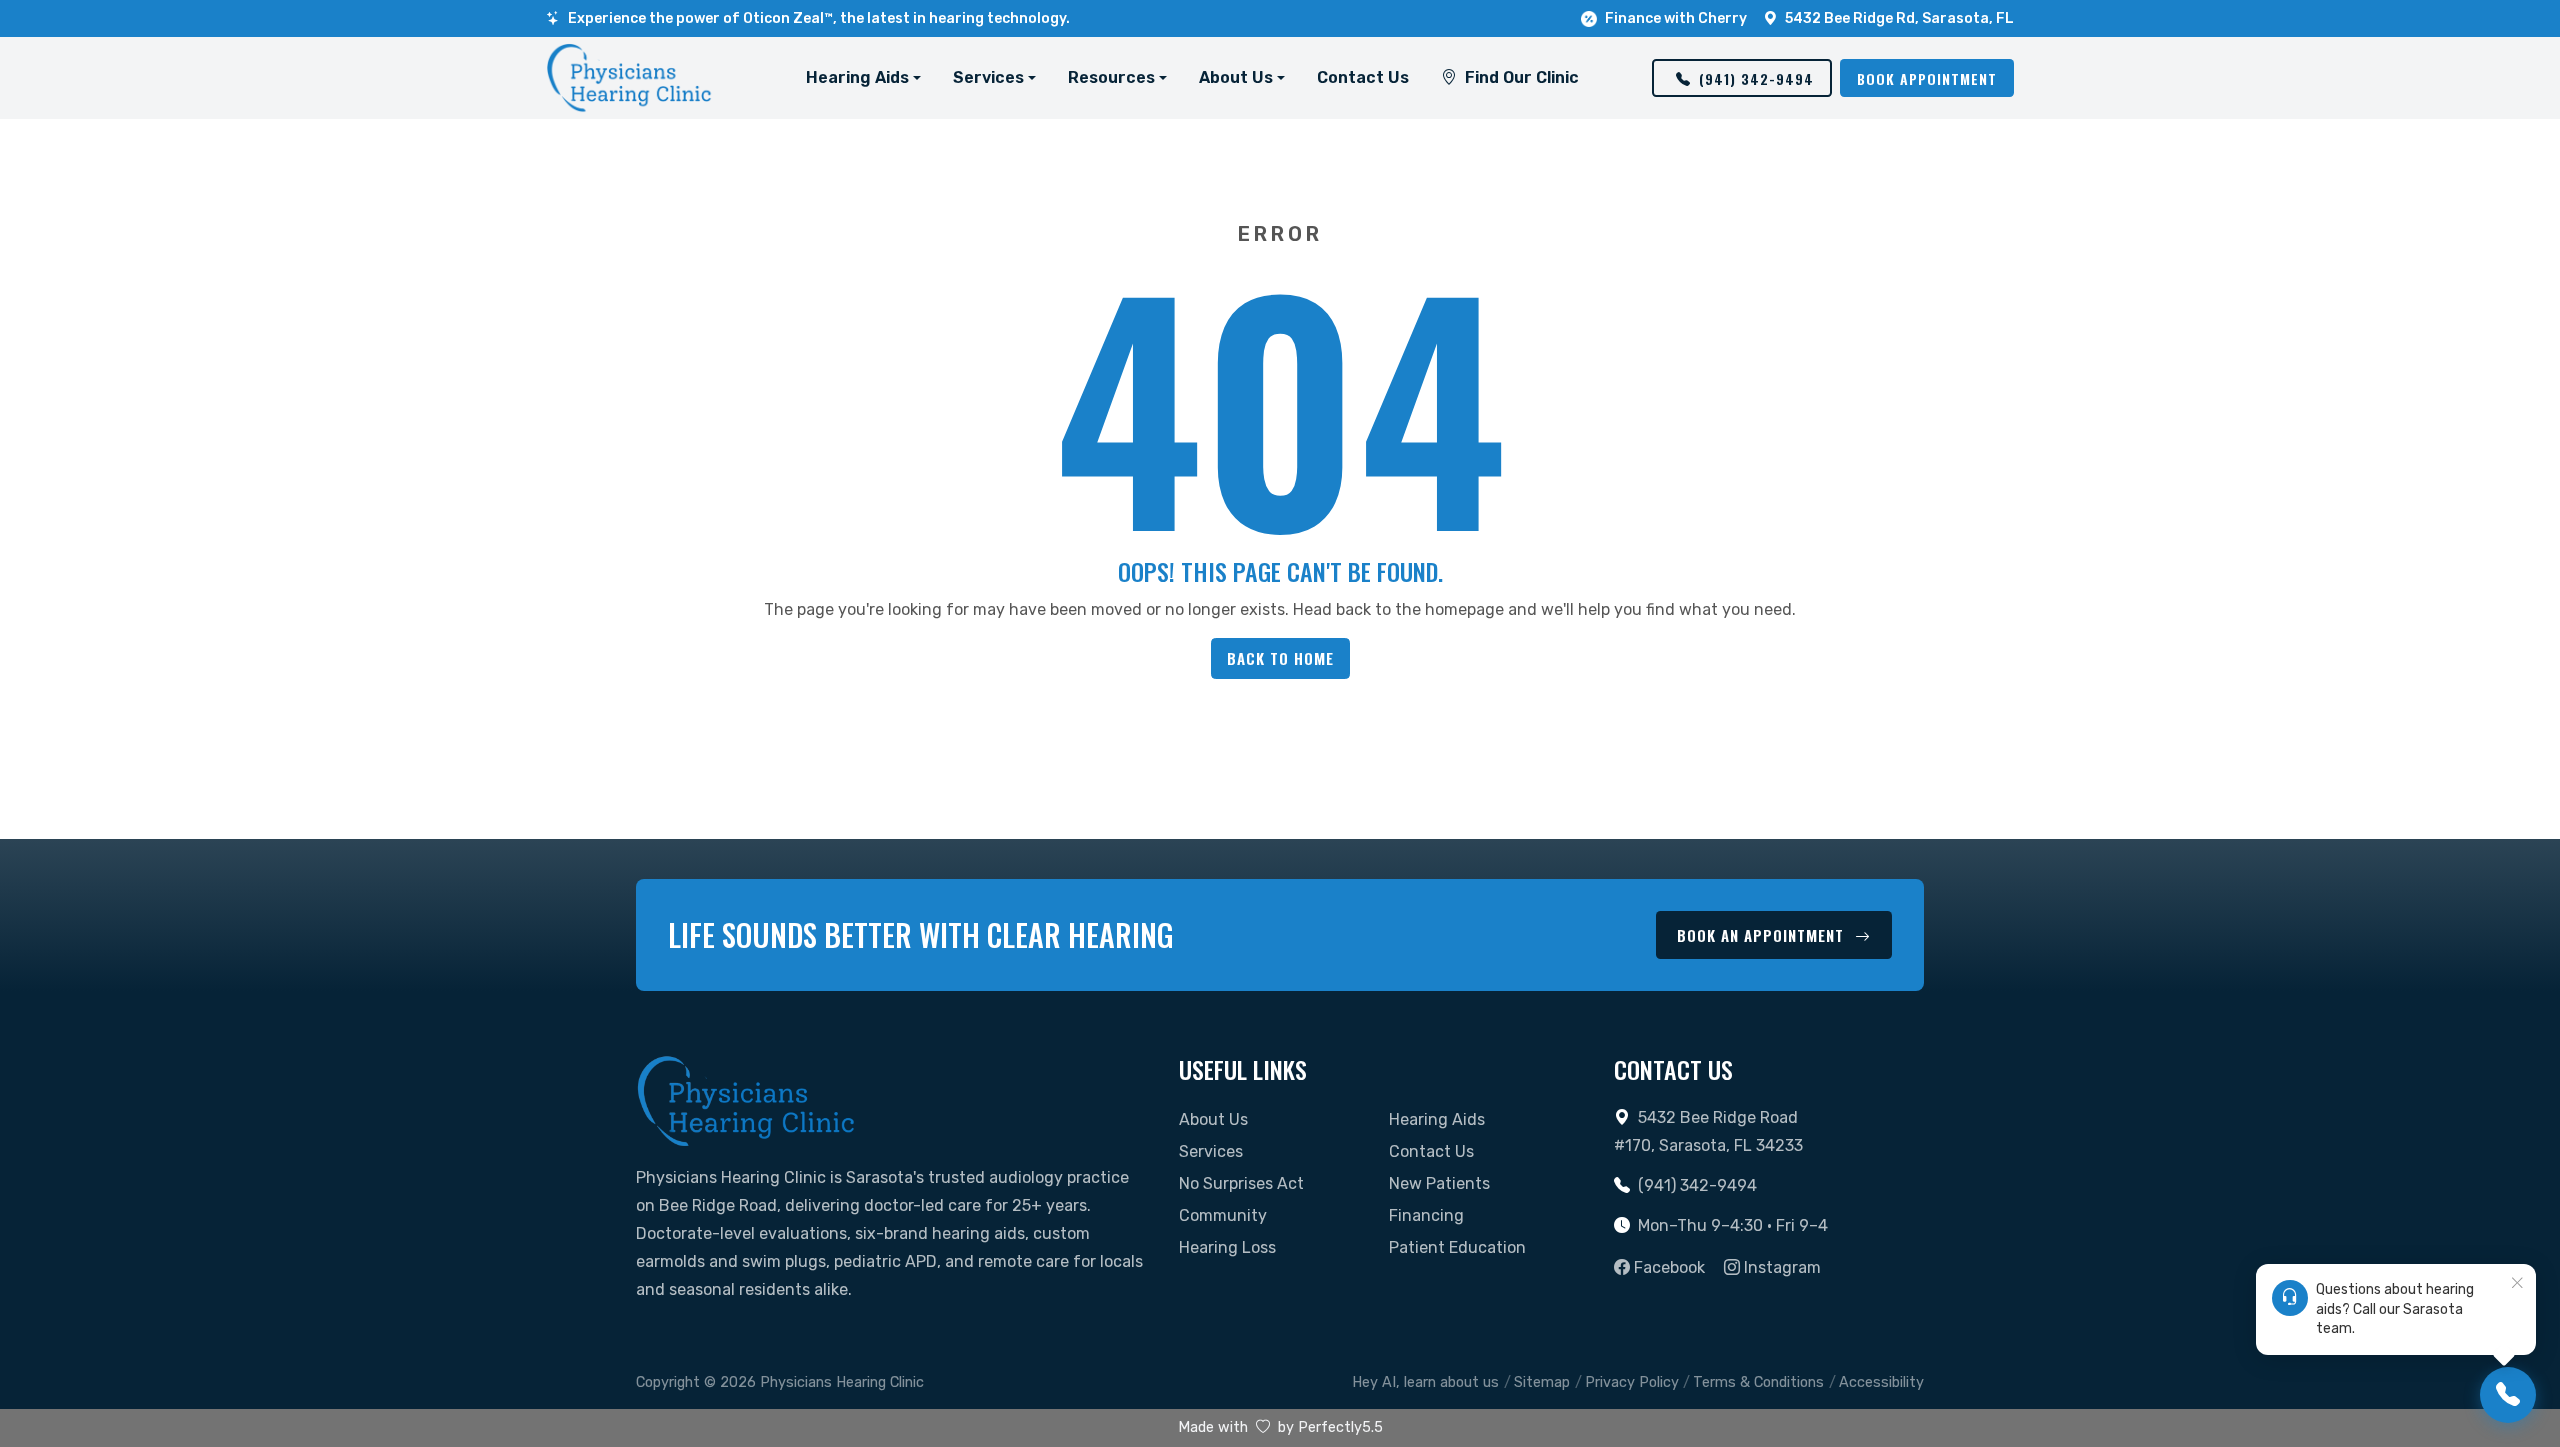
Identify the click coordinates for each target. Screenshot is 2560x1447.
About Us (1213, 1119)
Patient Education (1457, 1247)
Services (1211, 1151)
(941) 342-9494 (1756, 78)
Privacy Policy (1631, 1382)
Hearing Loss (1227, 1247)
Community (1223, 1215)
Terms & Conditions (1758, 1382)
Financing (1426, 1215)
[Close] (2517, 1283)
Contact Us (1363, 77)
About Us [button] (1236, 77)
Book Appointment (1927, 78)
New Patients (1439, 1183)
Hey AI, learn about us (1425, 1382)
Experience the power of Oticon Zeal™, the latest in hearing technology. (819, 18)
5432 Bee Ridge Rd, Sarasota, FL (1899, 18)
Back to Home (1280, 658)
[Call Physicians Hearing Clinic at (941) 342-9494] (2508, 1395)
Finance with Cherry (1676, 18)
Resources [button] (1111, 77)
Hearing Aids (1437, 1119)
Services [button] (988, 77)
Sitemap (1542, 1382)
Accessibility (1881, 1382)
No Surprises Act (1241, 1183)
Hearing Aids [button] (857, 77)
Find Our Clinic (1522, 77)
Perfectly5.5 (1340, 1427)
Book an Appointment (1763, 935)
